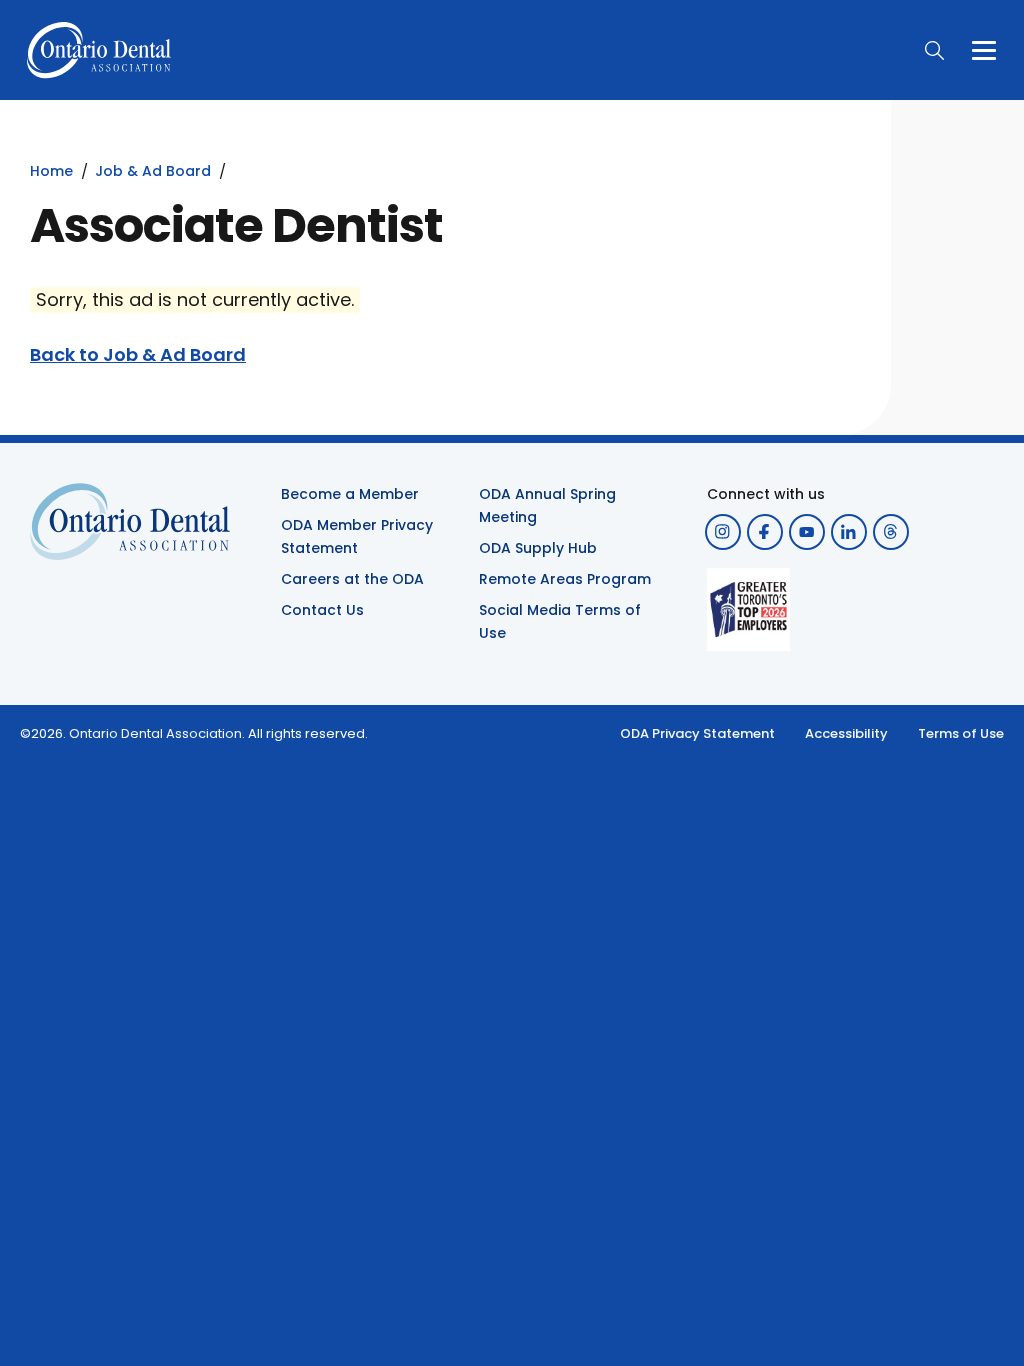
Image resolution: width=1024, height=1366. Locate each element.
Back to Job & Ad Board (138, 355)
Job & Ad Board (153, 171)
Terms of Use (961, 733)
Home (51, 171)
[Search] (934, 50)
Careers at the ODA (352, 579)
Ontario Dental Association (155, 733)
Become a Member (350, 494)
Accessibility (846, 733)
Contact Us (322, 610)
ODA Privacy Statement (697, 733)
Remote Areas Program (565, 579)
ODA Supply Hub (538, 548)
